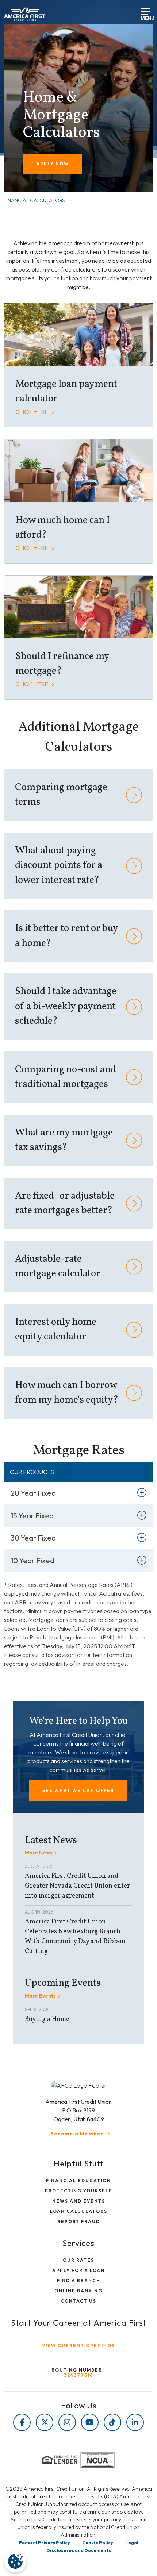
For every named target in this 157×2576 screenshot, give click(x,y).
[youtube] (90, 2422)
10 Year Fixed (32, 1560)
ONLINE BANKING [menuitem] (78, 2291)
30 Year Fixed (33, 1538)
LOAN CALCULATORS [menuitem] (79, 2211)
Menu (143, 16)
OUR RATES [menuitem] (78, 2260)
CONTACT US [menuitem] (78, 2301)
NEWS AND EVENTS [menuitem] (79, 2201)
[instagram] (67, 2422)
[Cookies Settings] (15, 2561)
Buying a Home (47, 2019)
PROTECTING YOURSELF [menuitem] (78, 2191)
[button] (78, 1790)
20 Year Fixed (33, 1493)
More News (39, 1853)
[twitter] (45, 2422)
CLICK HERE (32, 412)
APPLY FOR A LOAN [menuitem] (78, 2270)
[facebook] (22, 2422)
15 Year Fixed (32, 1516)
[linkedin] (135, 2422)
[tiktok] (112, 2422)
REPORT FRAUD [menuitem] (79, 2221)
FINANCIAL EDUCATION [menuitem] (78, 2181)
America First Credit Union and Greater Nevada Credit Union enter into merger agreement (77, 1886)
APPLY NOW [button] (53, 164)
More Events (40, 1996)
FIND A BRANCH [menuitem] (79, 2281)
